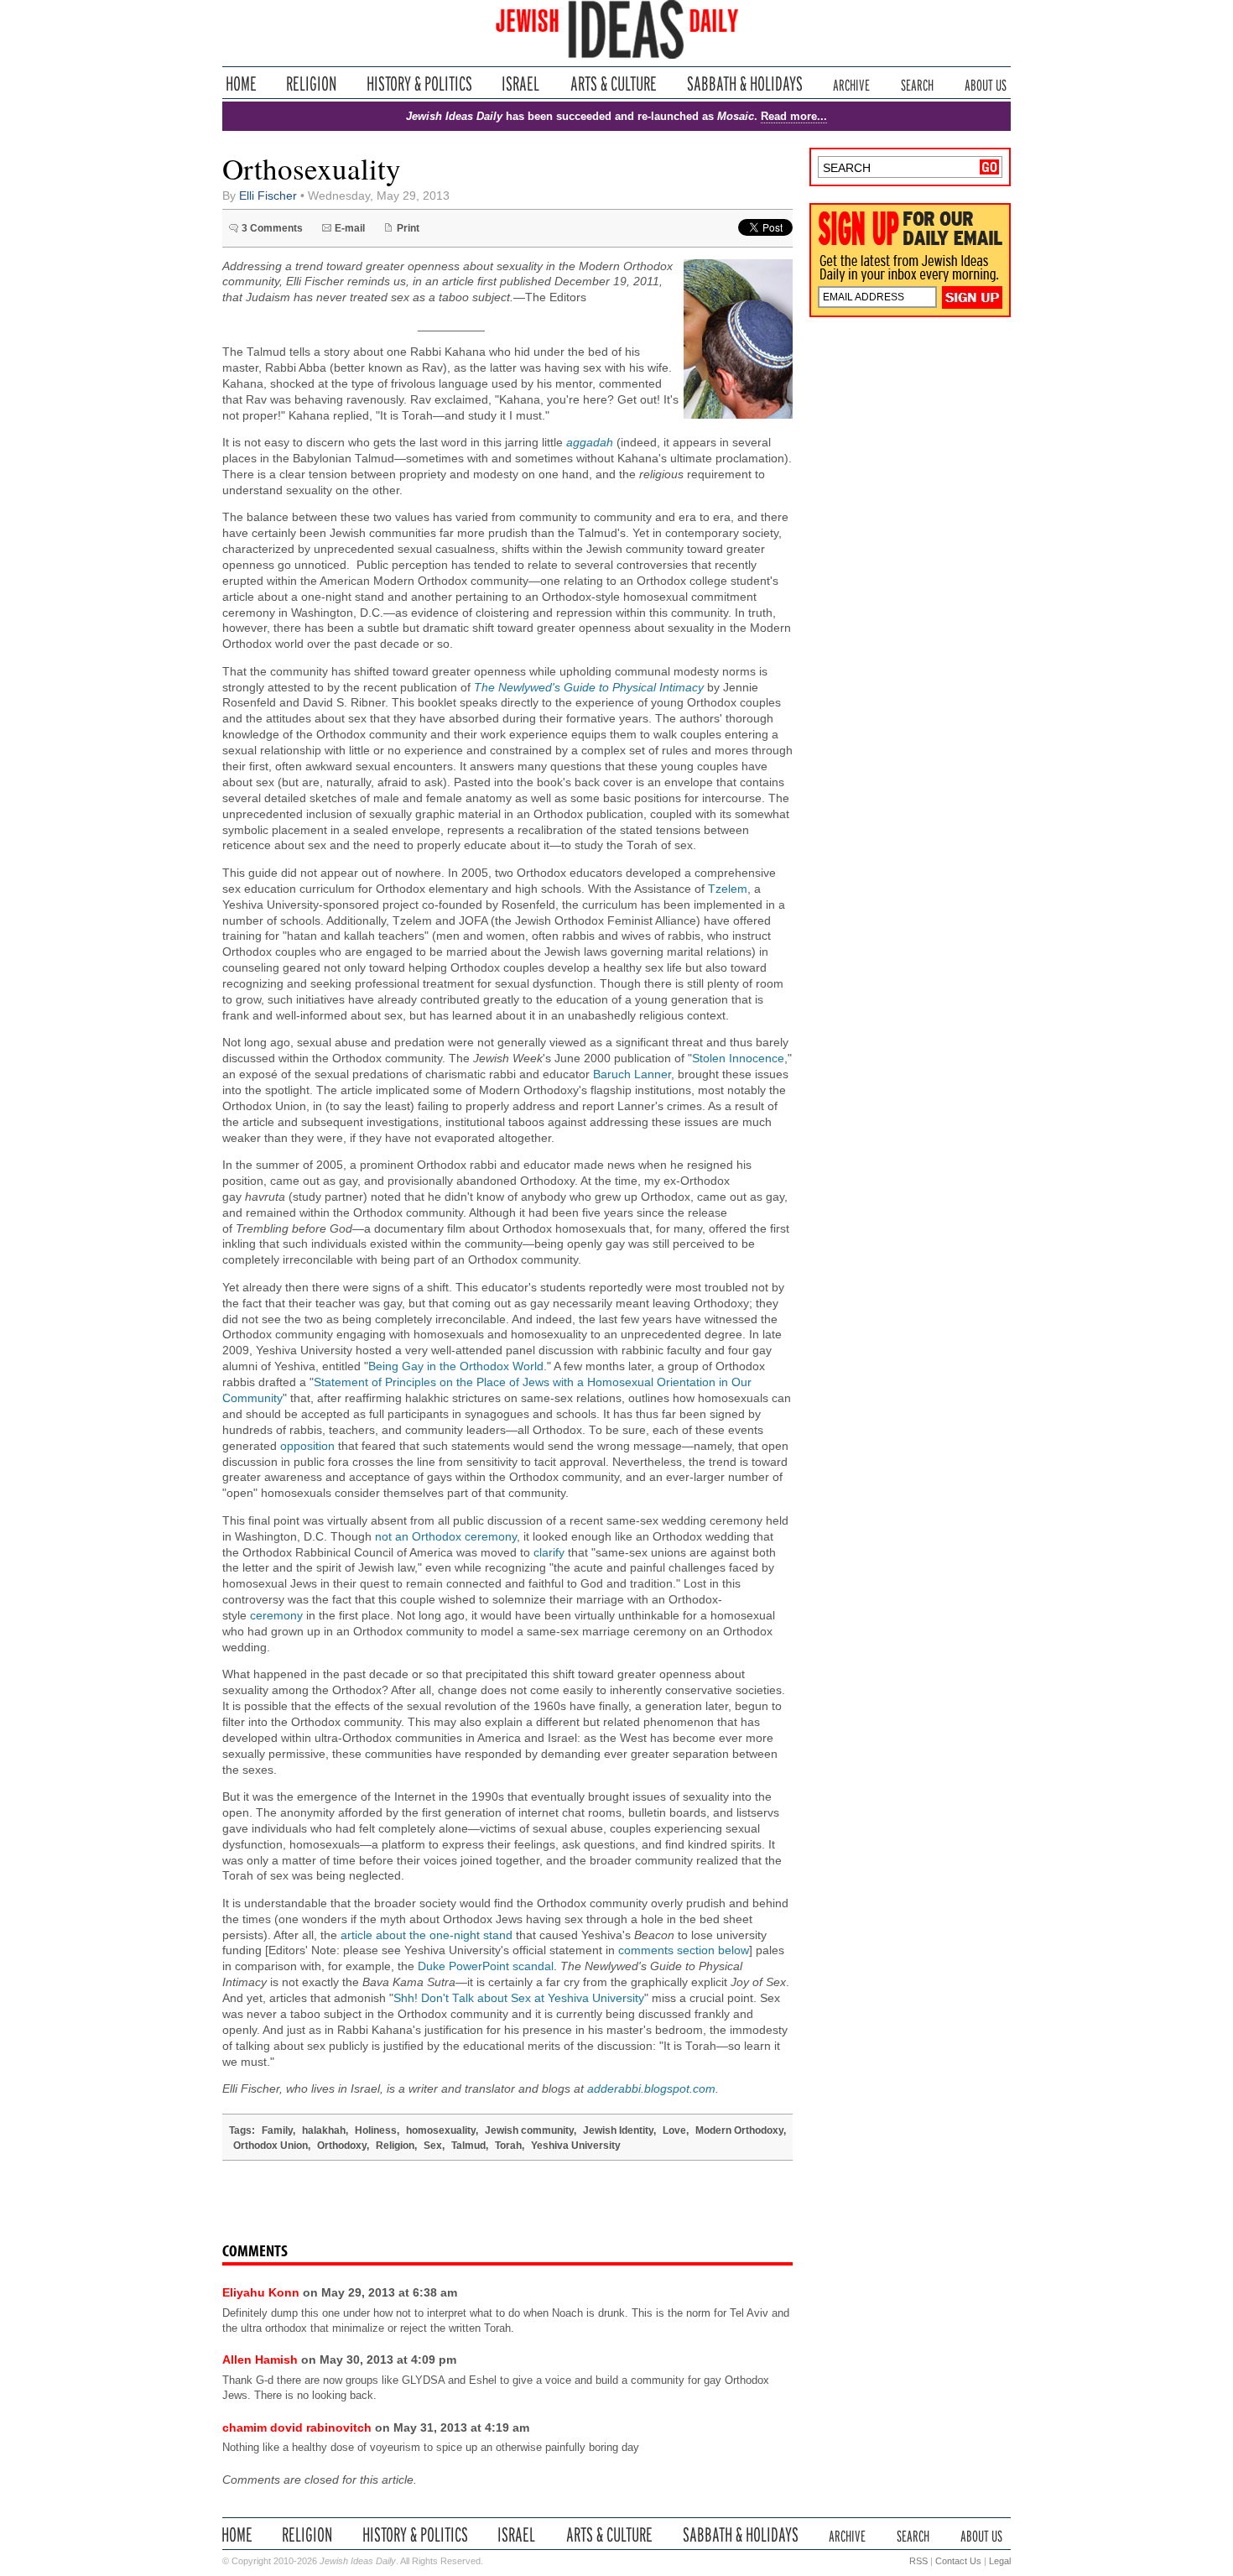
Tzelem (728, 889)
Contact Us (958, 2561)
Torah (508, 2146)
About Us (986, 83)
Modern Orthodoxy (739, 2130)
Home (241, 83)
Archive (851, 83)
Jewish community (529, 2130)
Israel (521, 83)
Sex (433, 2146)
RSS (918, 2561)
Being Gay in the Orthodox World (456, 1366)
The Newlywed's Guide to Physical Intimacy (589, 688)
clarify (549, 1553)
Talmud (468, 2146)
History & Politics (419, 83)
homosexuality (441, 2130)
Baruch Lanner (632, 1074)
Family (277, 2130)
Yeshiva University (576, 2146)
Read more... (794, 116)
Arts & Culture (613, 83)
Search (917, 83)
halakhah (324, 2130)
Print (408, 228)
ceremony (276, 1616)
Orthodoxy (342, 2146)
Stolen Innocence (738, 1059)
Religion (312, 83)
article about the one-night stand (427, 1935)
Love (674, 2130)
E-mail (350, 228)
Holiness (376, 2130)
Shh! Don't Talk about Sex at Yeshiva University (519, 1998)
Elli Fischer (268, 196)
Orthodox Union (271, 2146)
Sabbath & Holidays (744, 83)
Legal (1000, 2561)
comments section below (684, 1950)
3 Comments (272, 228)
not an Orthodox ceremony (446, 1537)
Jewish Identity (618, 2130)
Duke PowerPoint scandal (486, 1966)
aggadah (590, 443)
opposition (307, 1446)
